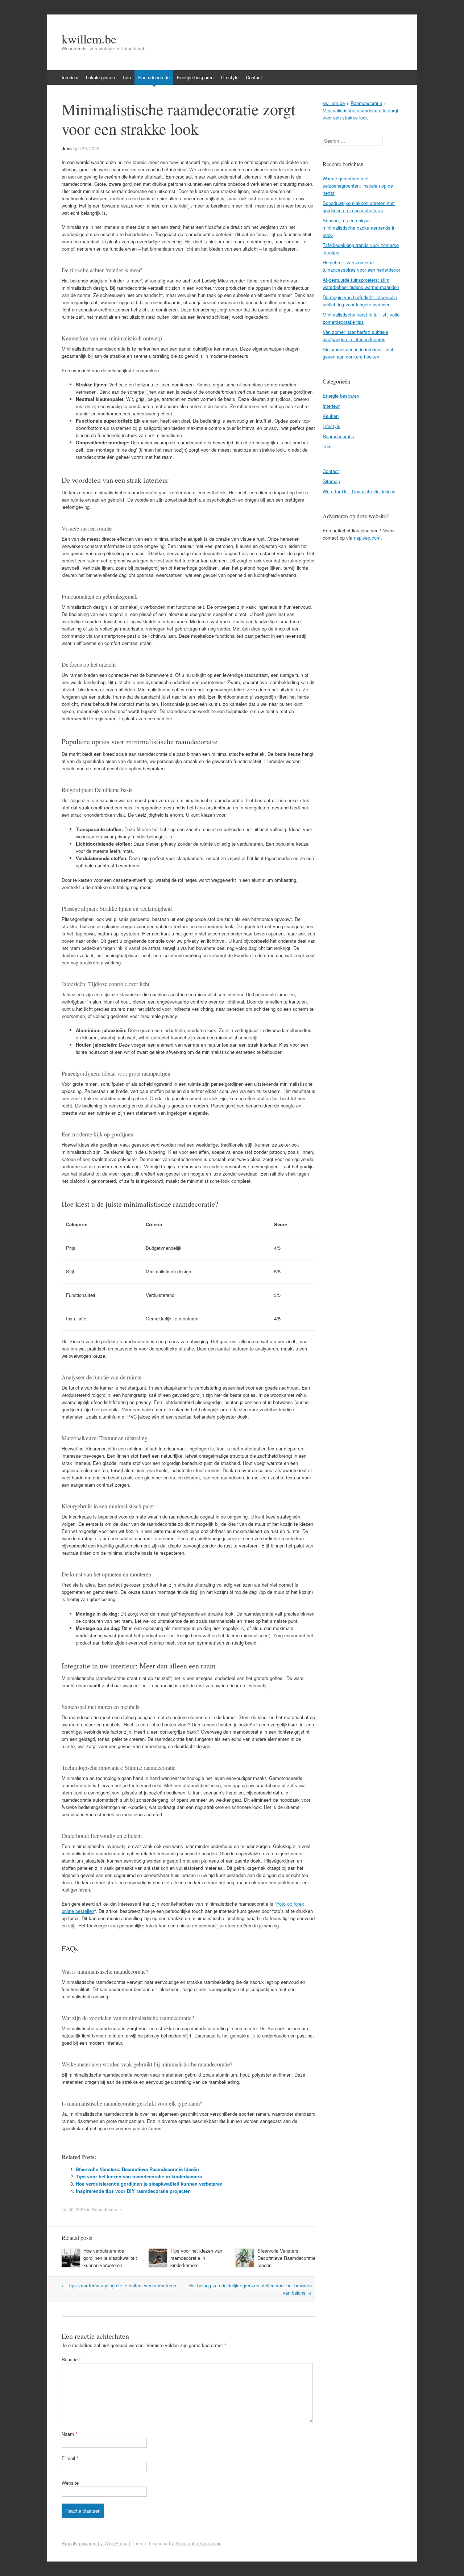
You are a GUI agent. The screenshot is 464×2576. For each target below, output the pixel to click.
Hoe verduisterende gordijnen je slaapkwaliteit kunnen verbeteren (149, 2184)
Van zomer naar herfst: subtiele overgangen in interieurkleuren (355, 336)
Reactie (71, 2359)
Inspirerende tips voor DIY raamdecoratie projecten (133, 2191)
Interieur (70, 77)
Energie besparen (195, 77)
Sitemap (331, 481)
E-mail (70, 2458)
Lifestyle (230, 77)
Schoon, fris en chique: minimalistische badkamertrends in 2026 (359, 228)
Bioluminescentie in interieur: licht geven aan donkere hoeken (358, 353)
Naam (69, 2434)
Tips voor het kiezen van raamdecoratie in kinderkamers (139, 2176)
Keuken (331, 416)
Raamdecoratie (154, 77)
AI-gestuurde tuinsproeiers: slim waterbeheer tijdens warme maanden (361, 283)
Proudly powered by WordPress (95, 2543)
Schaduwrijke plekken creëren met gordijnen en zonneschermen (359, 207)
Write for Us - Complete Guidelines (359, 491)
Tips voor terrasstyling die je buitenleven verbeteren (119, 2285)
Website (70, 2483)
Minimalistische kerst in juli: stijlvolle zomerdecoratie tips (361, 318)
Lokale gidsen (100, 77)
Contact (254, 77)
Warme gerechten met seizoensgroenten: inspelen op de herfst (358, 186)
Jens (67, 148)
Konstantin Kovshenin (198, 2543)
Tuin (127, 77)
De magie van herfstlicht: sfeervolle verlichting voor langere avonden (360, 301)
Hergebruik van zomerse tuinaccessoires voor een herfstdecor (361, 266)
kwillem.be (89, 39)
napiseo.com (367, 538)
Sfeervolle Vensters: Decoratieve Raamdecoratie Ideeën (137, 2169)
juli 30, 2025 (87, 148)
